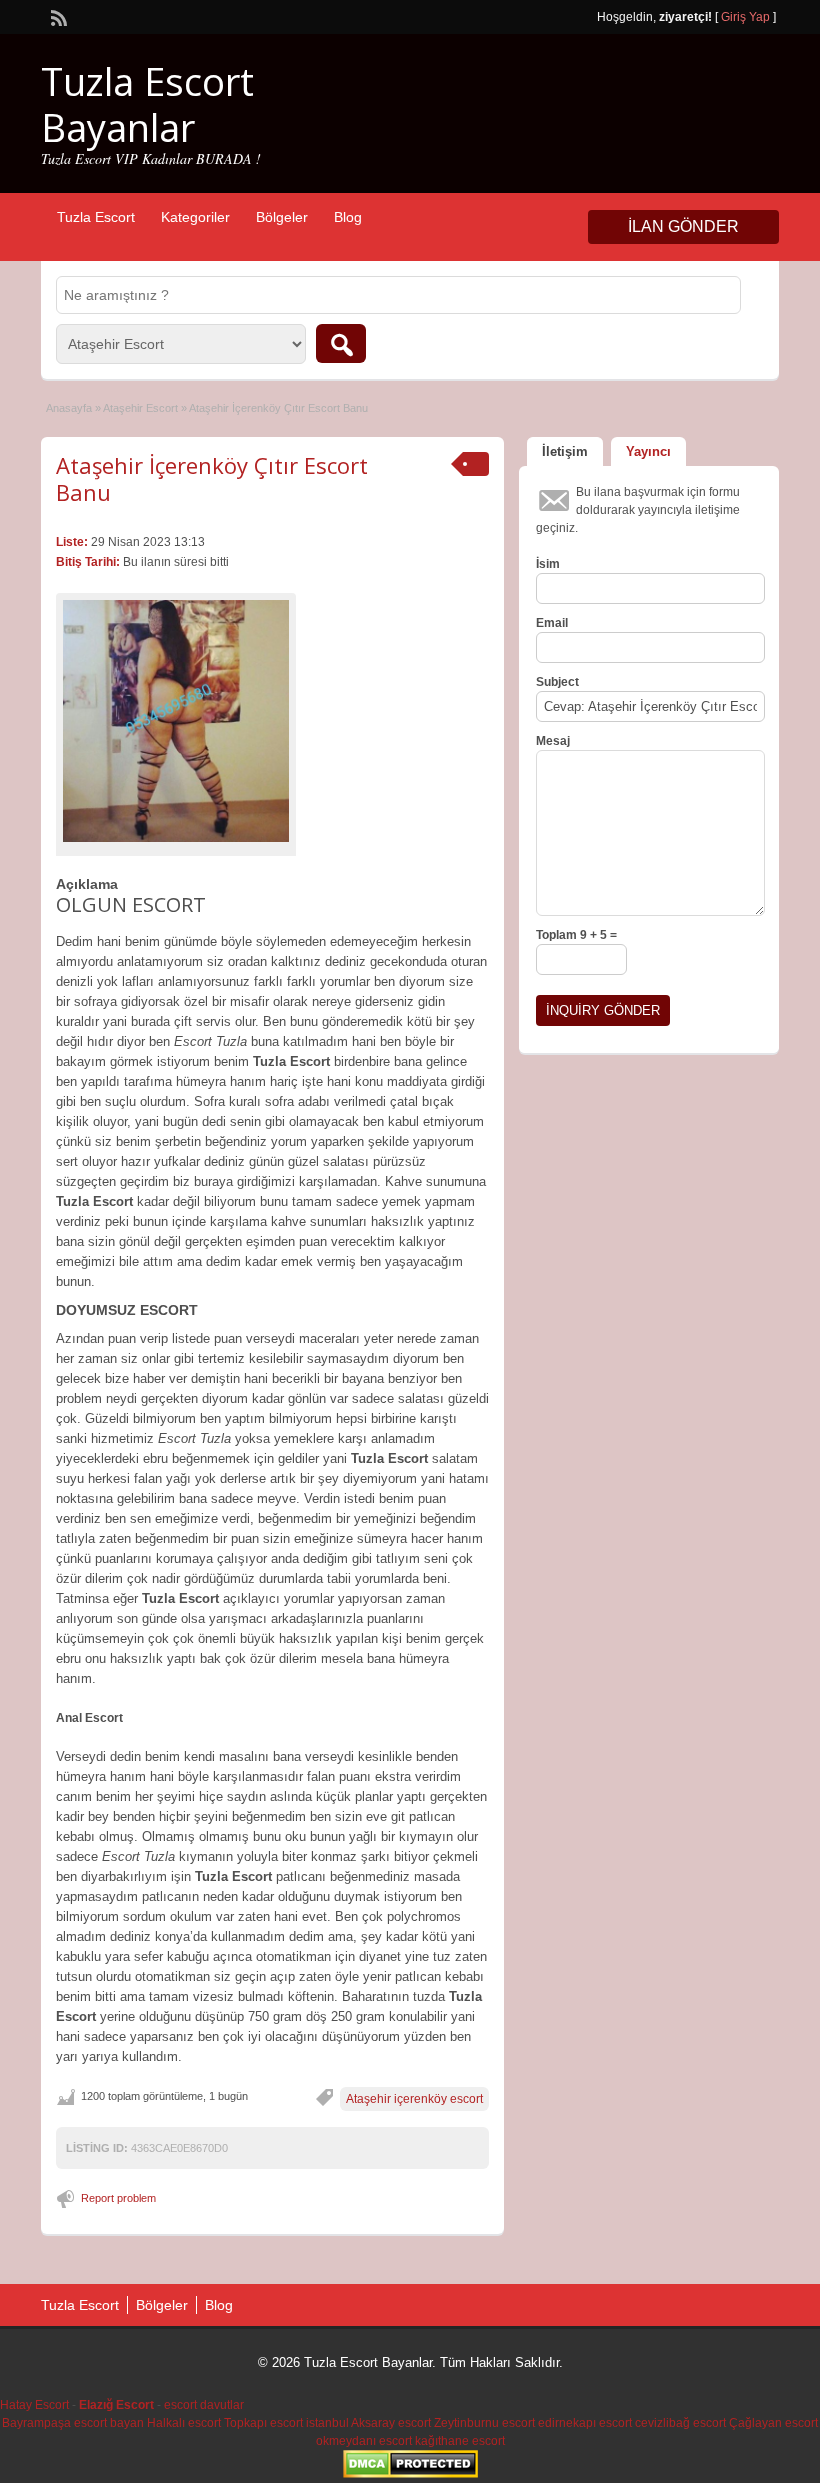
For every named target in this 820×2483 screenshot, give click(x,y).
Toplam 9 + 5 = (576, 935)
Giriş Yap (745, 17)
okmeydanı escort (364, 2441)
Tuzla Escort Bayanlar (147, 104)
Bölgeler (282, 217)
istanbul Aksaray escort (368, 2423)
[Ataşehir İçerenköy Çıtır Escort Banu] (176, 721)
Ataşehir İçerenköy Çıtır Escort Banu (212, 478)
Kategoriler (195, 217)
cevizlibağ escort (680, 2423)
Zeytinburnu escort (484, 2423)
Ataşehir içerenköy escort (414, 2099)
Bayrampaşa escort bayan (73, 2423)
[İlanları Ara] (341, 343)
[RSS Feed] (57, 16)
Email (552, 623)
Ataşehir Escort (140, 408)
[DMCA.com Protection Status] (410, 2474)
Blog (348, 217)
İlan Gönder (683, 226)
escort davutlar (204, 2405)
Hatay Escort (34, 2405)
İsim (548, 564)
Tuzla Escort (96, 217)
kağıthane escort (460, 2441)
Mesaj (553, 741)
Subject (557, 682)
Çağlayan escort (773, 2423)
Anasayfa (69, 408)
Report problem (118, 2198)
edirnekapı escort (585, 2423)
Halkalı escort (184, 2423)
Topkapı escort (263, 2423)
